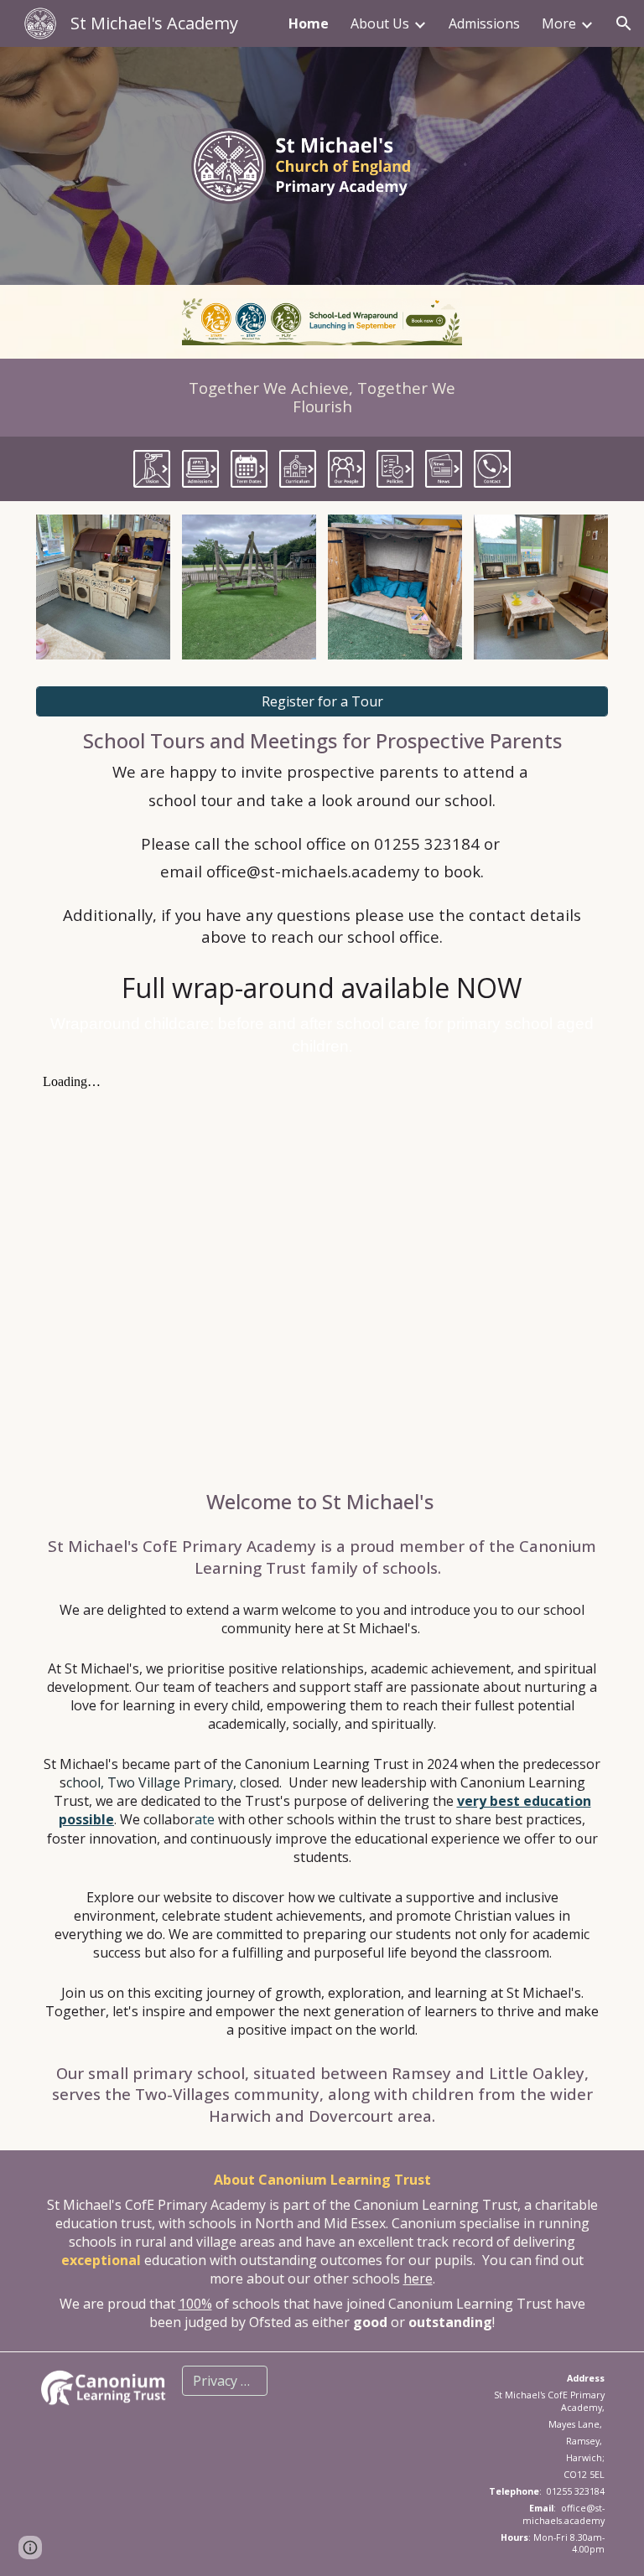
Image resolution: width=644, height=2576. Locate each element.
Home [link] (309, 23)
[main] (322, 398)
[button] (624, 23)
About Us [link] (380, 23)
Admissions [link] (484, 23)
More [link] (559, 23)
